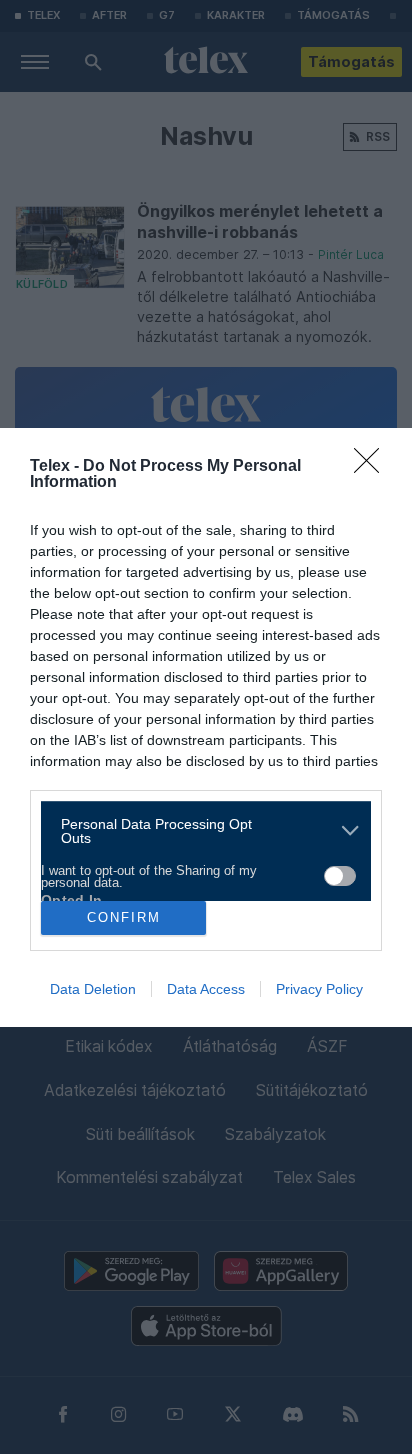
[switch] (340, 876)
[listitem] (198, 831)
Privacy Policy (319, 989)
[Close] (373, 467)
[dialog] (206, 727)
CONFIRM (124, 917)
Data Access (206, 989)
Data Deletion (93, 989)
